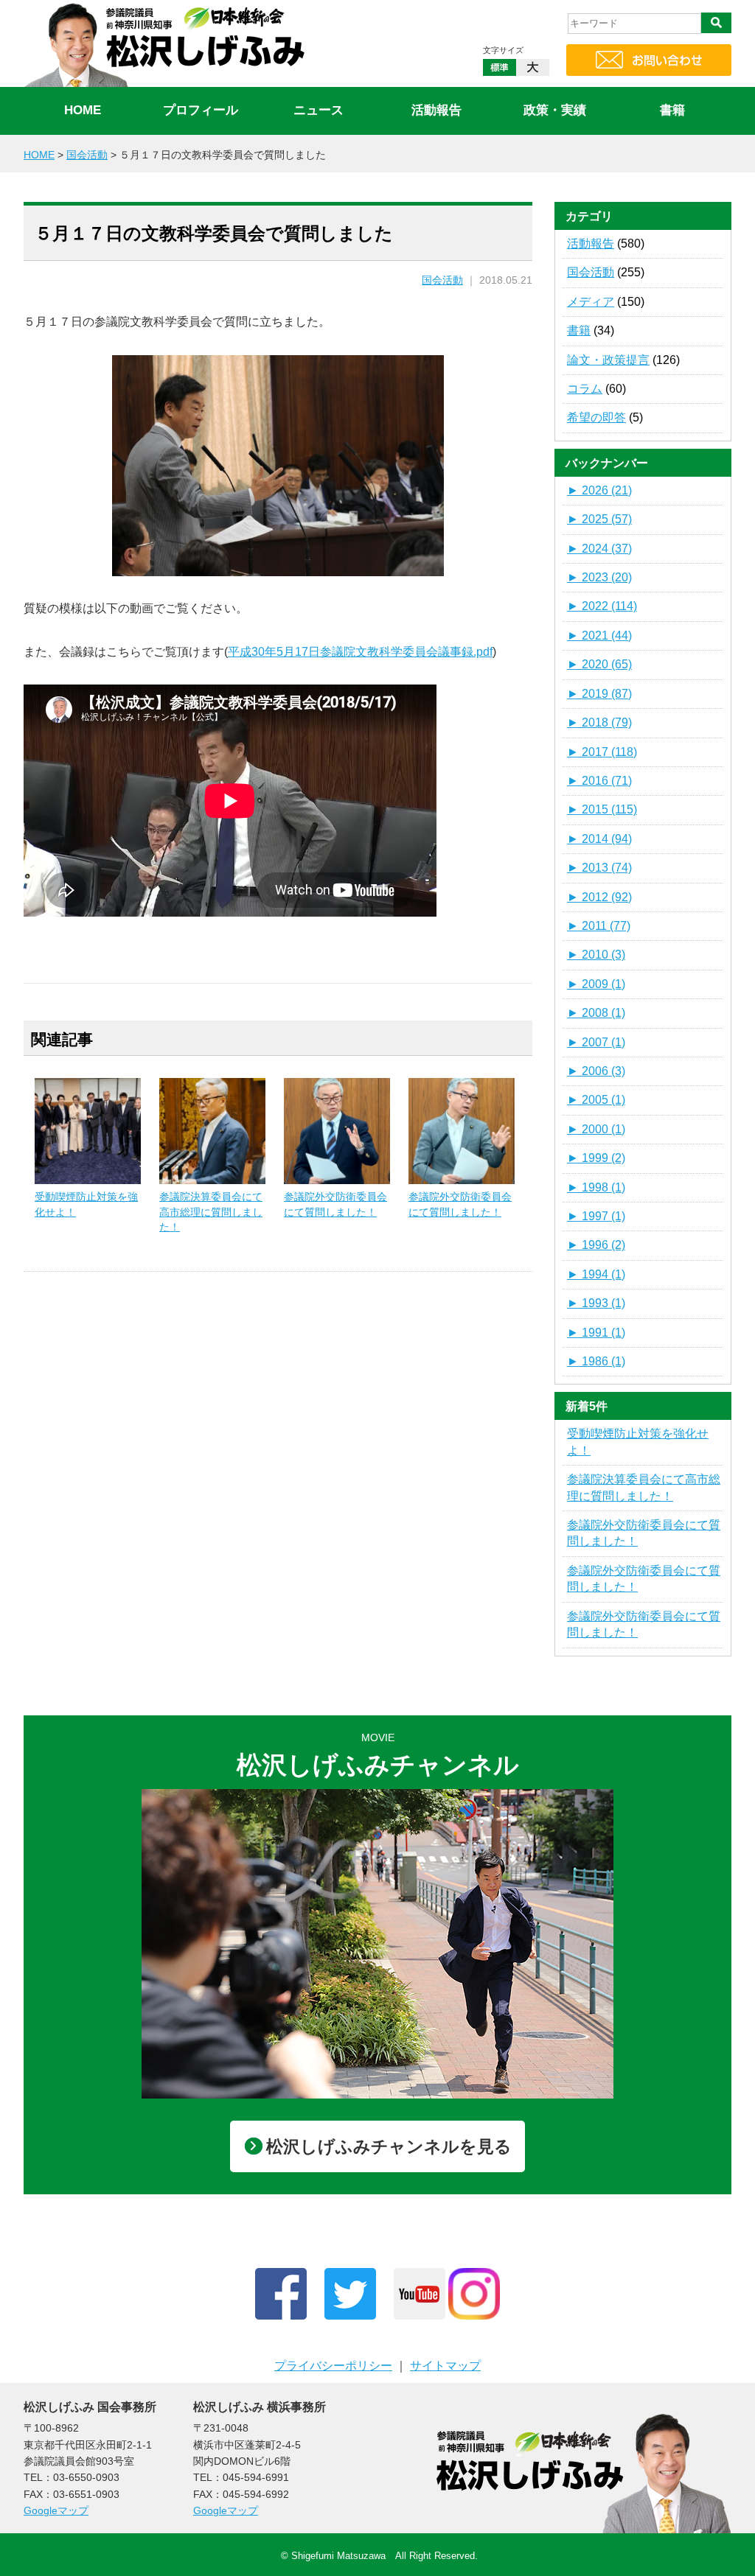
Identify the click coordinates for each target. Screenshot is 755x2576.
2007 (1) (596, 1042)
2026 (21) (599, 490)
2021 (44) (599, 636)
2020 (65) (599, 664)
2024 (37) (599, 549)
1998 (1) (596, 1187)
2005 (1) (596, 1100)
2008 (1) (596, 1013)
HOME (83, 110)
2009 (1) (596, 984)
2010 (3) (596, 955)
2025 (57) (599, 519)
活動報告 (436, 110)
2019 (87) (599, 694)
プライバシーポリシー (333, 2366)
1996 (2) (596, 1245)
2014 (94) (599, 839)
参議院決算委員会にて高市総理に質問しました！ (211, 1211)
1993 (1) (596, 1303)
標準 (500, 67)
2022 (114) (602, 606)
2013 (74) (599, 868)
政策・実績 (555, 110)
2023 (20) (599, 577)
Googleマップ (56, 2510)
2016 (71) (599, 781)
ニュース (319, 110)
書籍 (672, 110)
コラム (585, 389)
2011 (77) (599, 926)
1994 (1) (596, 1274)
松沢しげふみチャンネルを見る (389, 2146)
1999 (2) (596, 1158)
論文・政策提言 (608, 360)
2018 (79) (599, 722)
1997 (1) (596, 1216)
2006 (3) (596, 1071)
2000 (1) (596, 1129)
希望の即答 (596, 417)
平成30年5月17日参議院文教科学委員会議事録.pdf (360, 652)
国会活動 (442, 280)
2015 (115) (602, 809)
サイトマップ (445, 2366)
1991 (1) (596, 1333)
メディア (591, 302)
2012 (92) (599, 897)
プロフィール (201, 110)
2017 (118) (602, 752)
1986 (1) (596, 1361)
